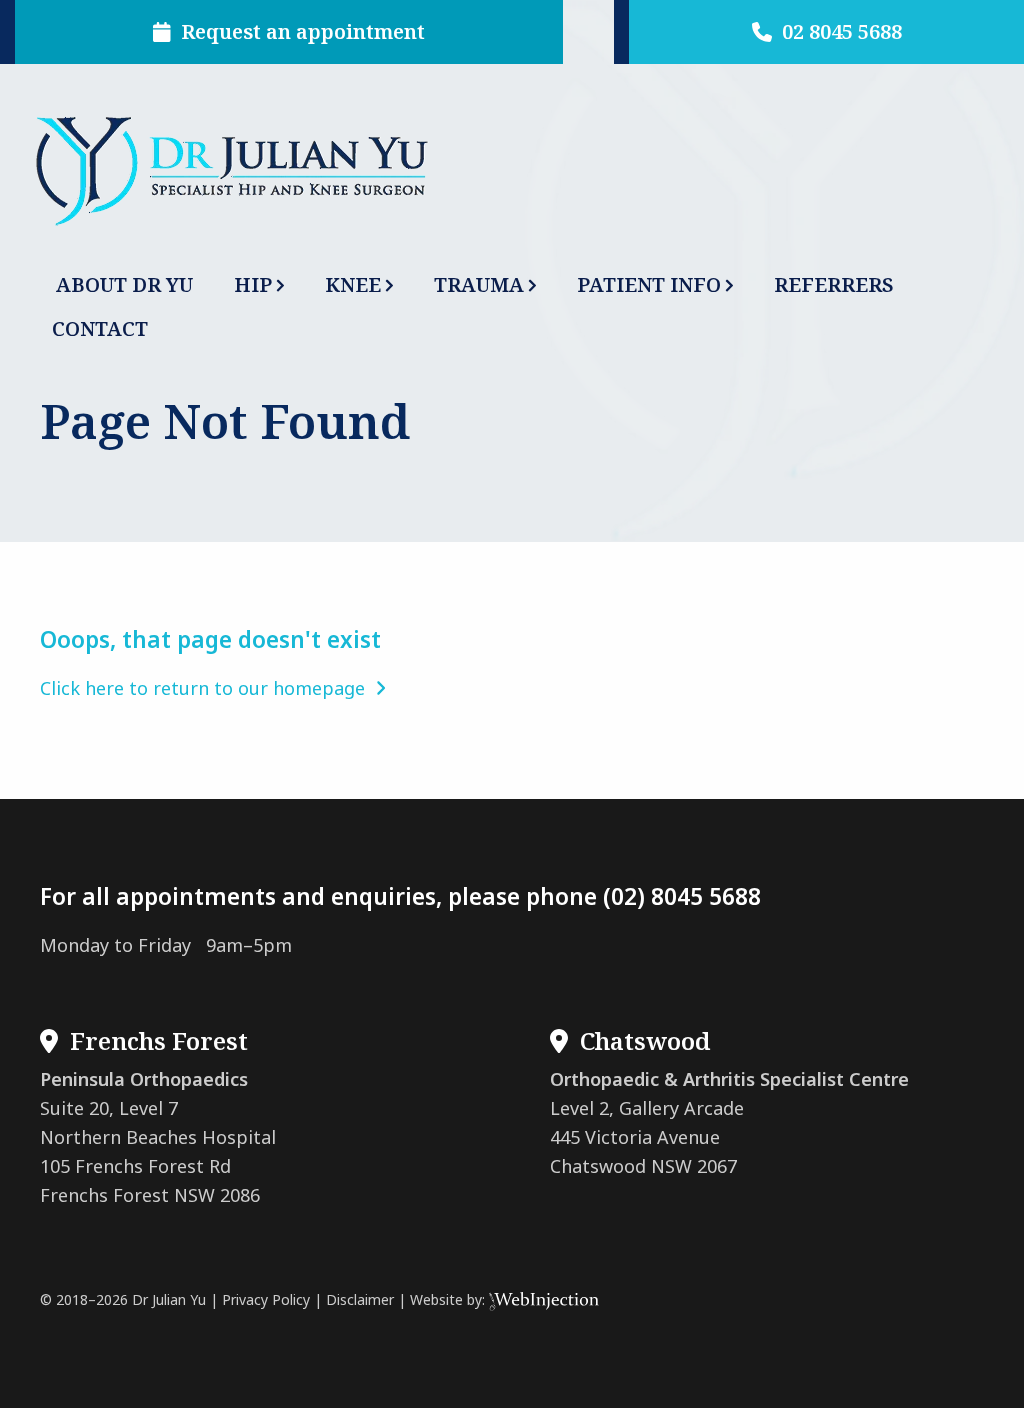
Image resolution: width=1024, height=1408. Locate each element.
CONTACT (100, 328)
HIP (253, 284)
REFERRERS (834, 284)
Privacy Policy (266, 1299)
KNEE (353, 284)
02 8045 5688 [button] (837, 31)
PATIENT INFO (649, 284)
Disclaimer (360, 1299)
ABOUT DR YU (124, 284)
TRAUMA (479, 284)
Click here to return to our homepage (207, 688)
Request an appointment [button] (298, 31)
